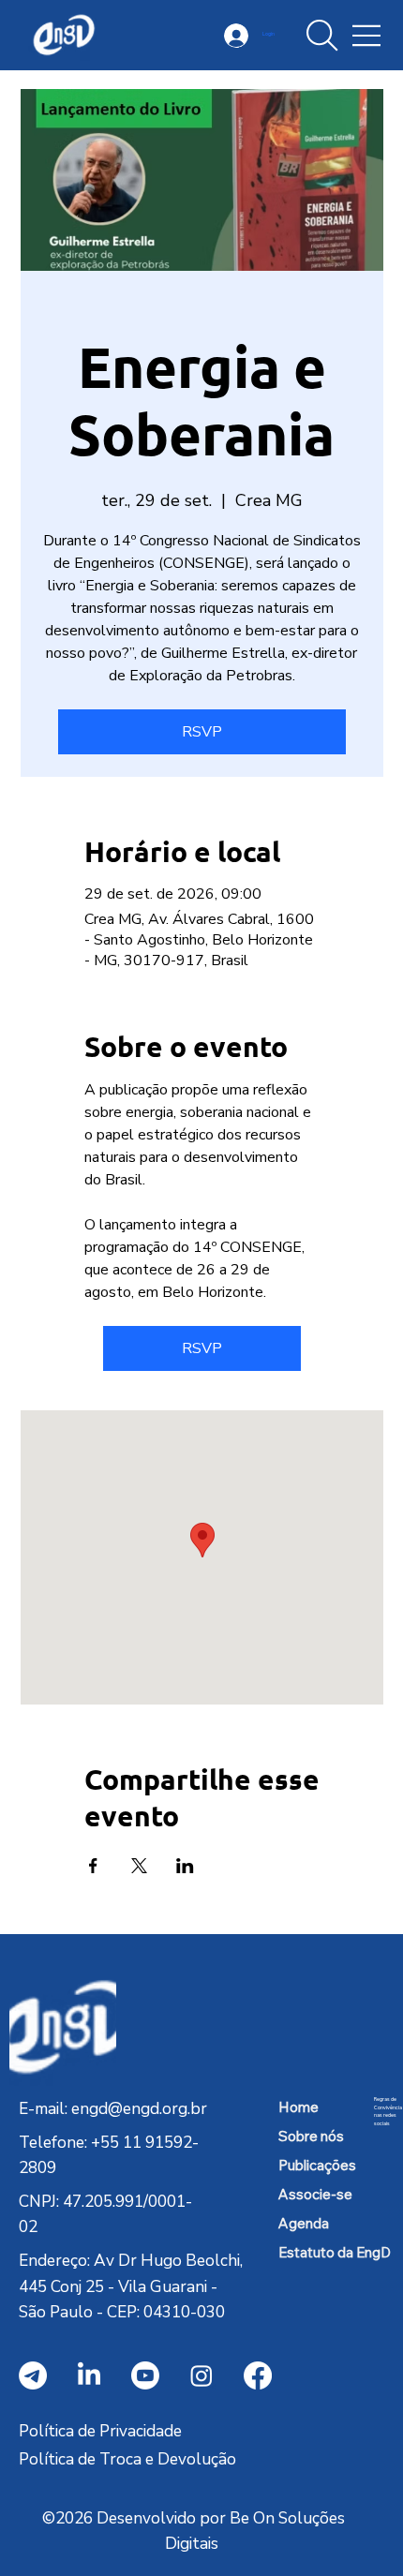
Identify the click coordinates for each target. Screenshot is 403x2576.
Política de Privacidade (100, 2431)
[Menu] (367, 36)
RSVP (202, 732)
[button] (322, 36)
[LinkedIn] (89, 2375)
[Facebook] (258, 2375)
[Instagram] (201, 2375)
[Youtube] (145, 2375)
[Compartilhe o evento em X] (139, 1866)
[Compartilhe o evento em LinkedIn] (185, 1866)
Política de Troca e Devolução (127, 2459)
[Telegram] (33, 2375)
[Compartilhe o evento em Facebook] (93, 1866)
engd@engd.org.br (139, 2109)
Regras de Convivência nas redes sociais (388, 2112)
